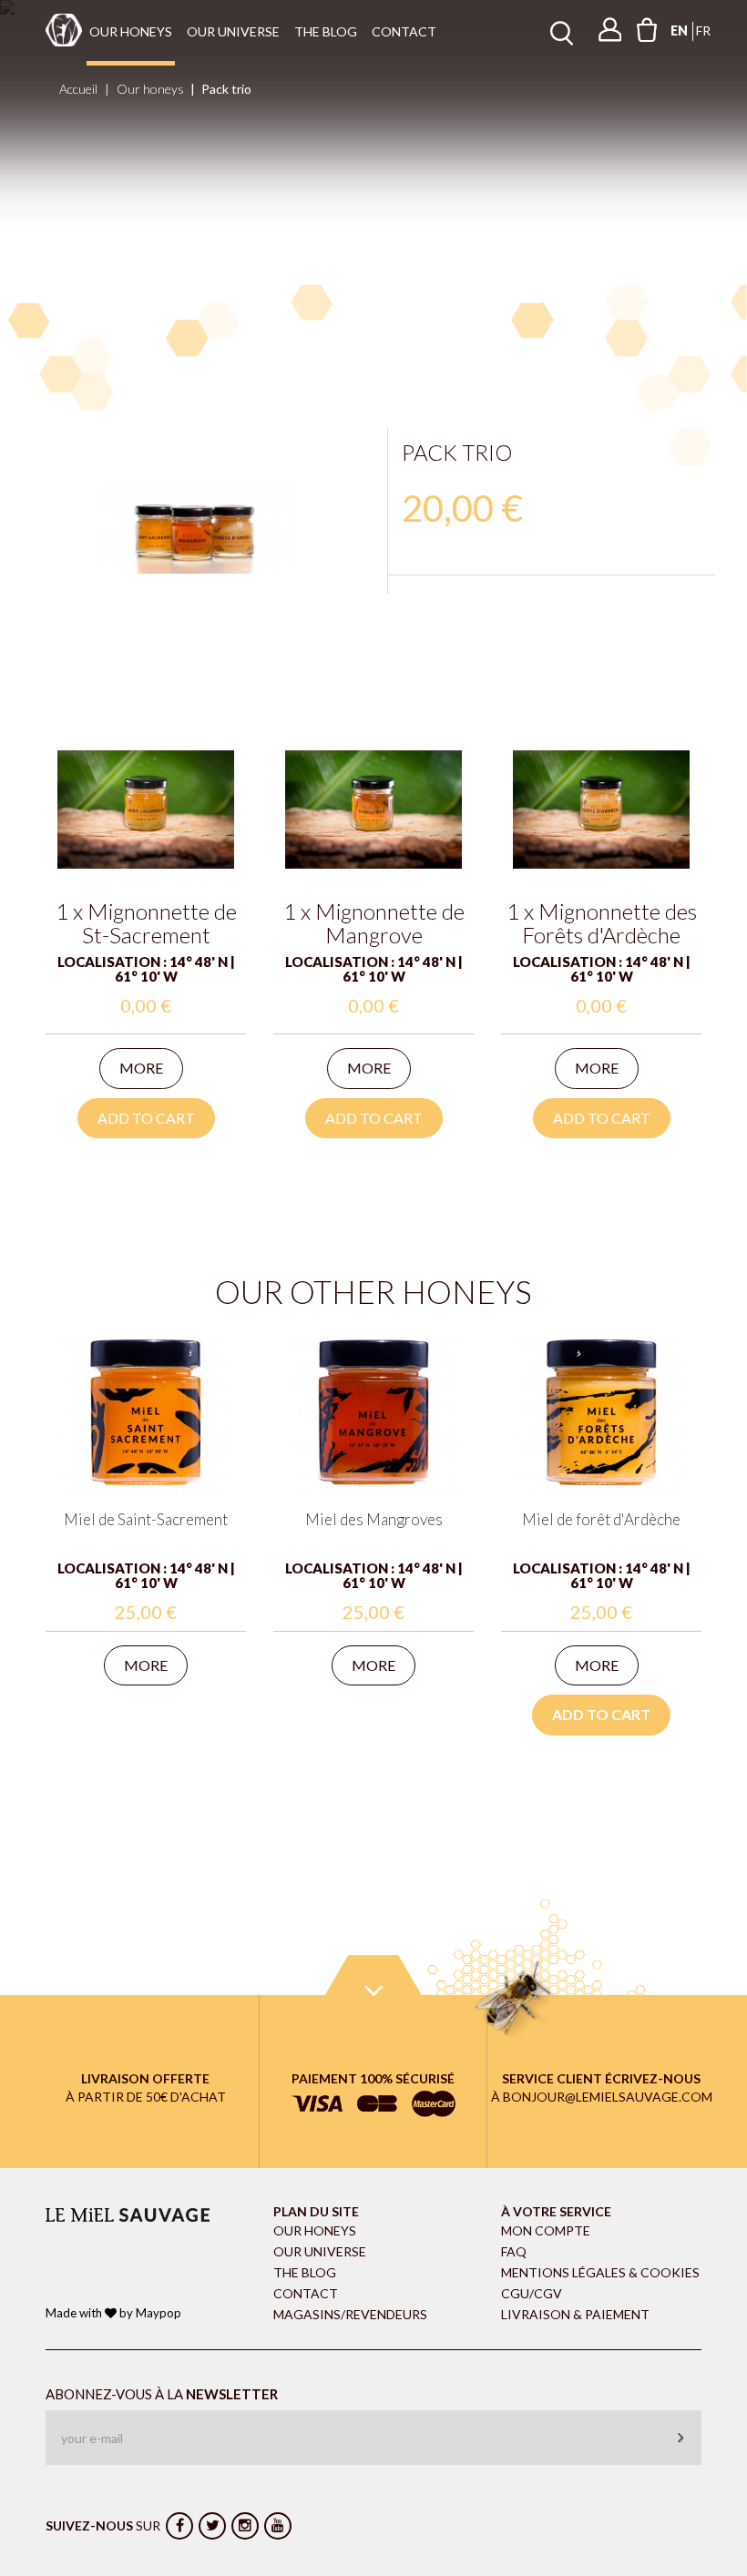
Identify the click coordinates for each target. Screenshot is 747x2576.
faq (514, 2251)
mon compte (546, 2230)
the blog (326, 31)
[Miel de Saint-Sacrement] (146, 1410)
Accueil (78, 89)
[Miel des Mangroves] (373, 1410)
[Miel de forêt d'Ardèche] (601, 1410)
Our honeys (131, 31)
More (141, 1068)
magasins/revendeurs (350, 2314)
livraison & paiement (575, 2314)
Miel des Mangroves (374, 1519)
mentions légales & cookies (600, 2272)
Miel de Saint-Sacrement (146, 1519)
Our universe (233, 31)
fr (703, 31)
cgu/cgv (532, 2293)
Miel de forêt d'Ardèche (601, 1519)
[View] (146, 809)
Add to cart (146, 1118)
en (679, 31)
